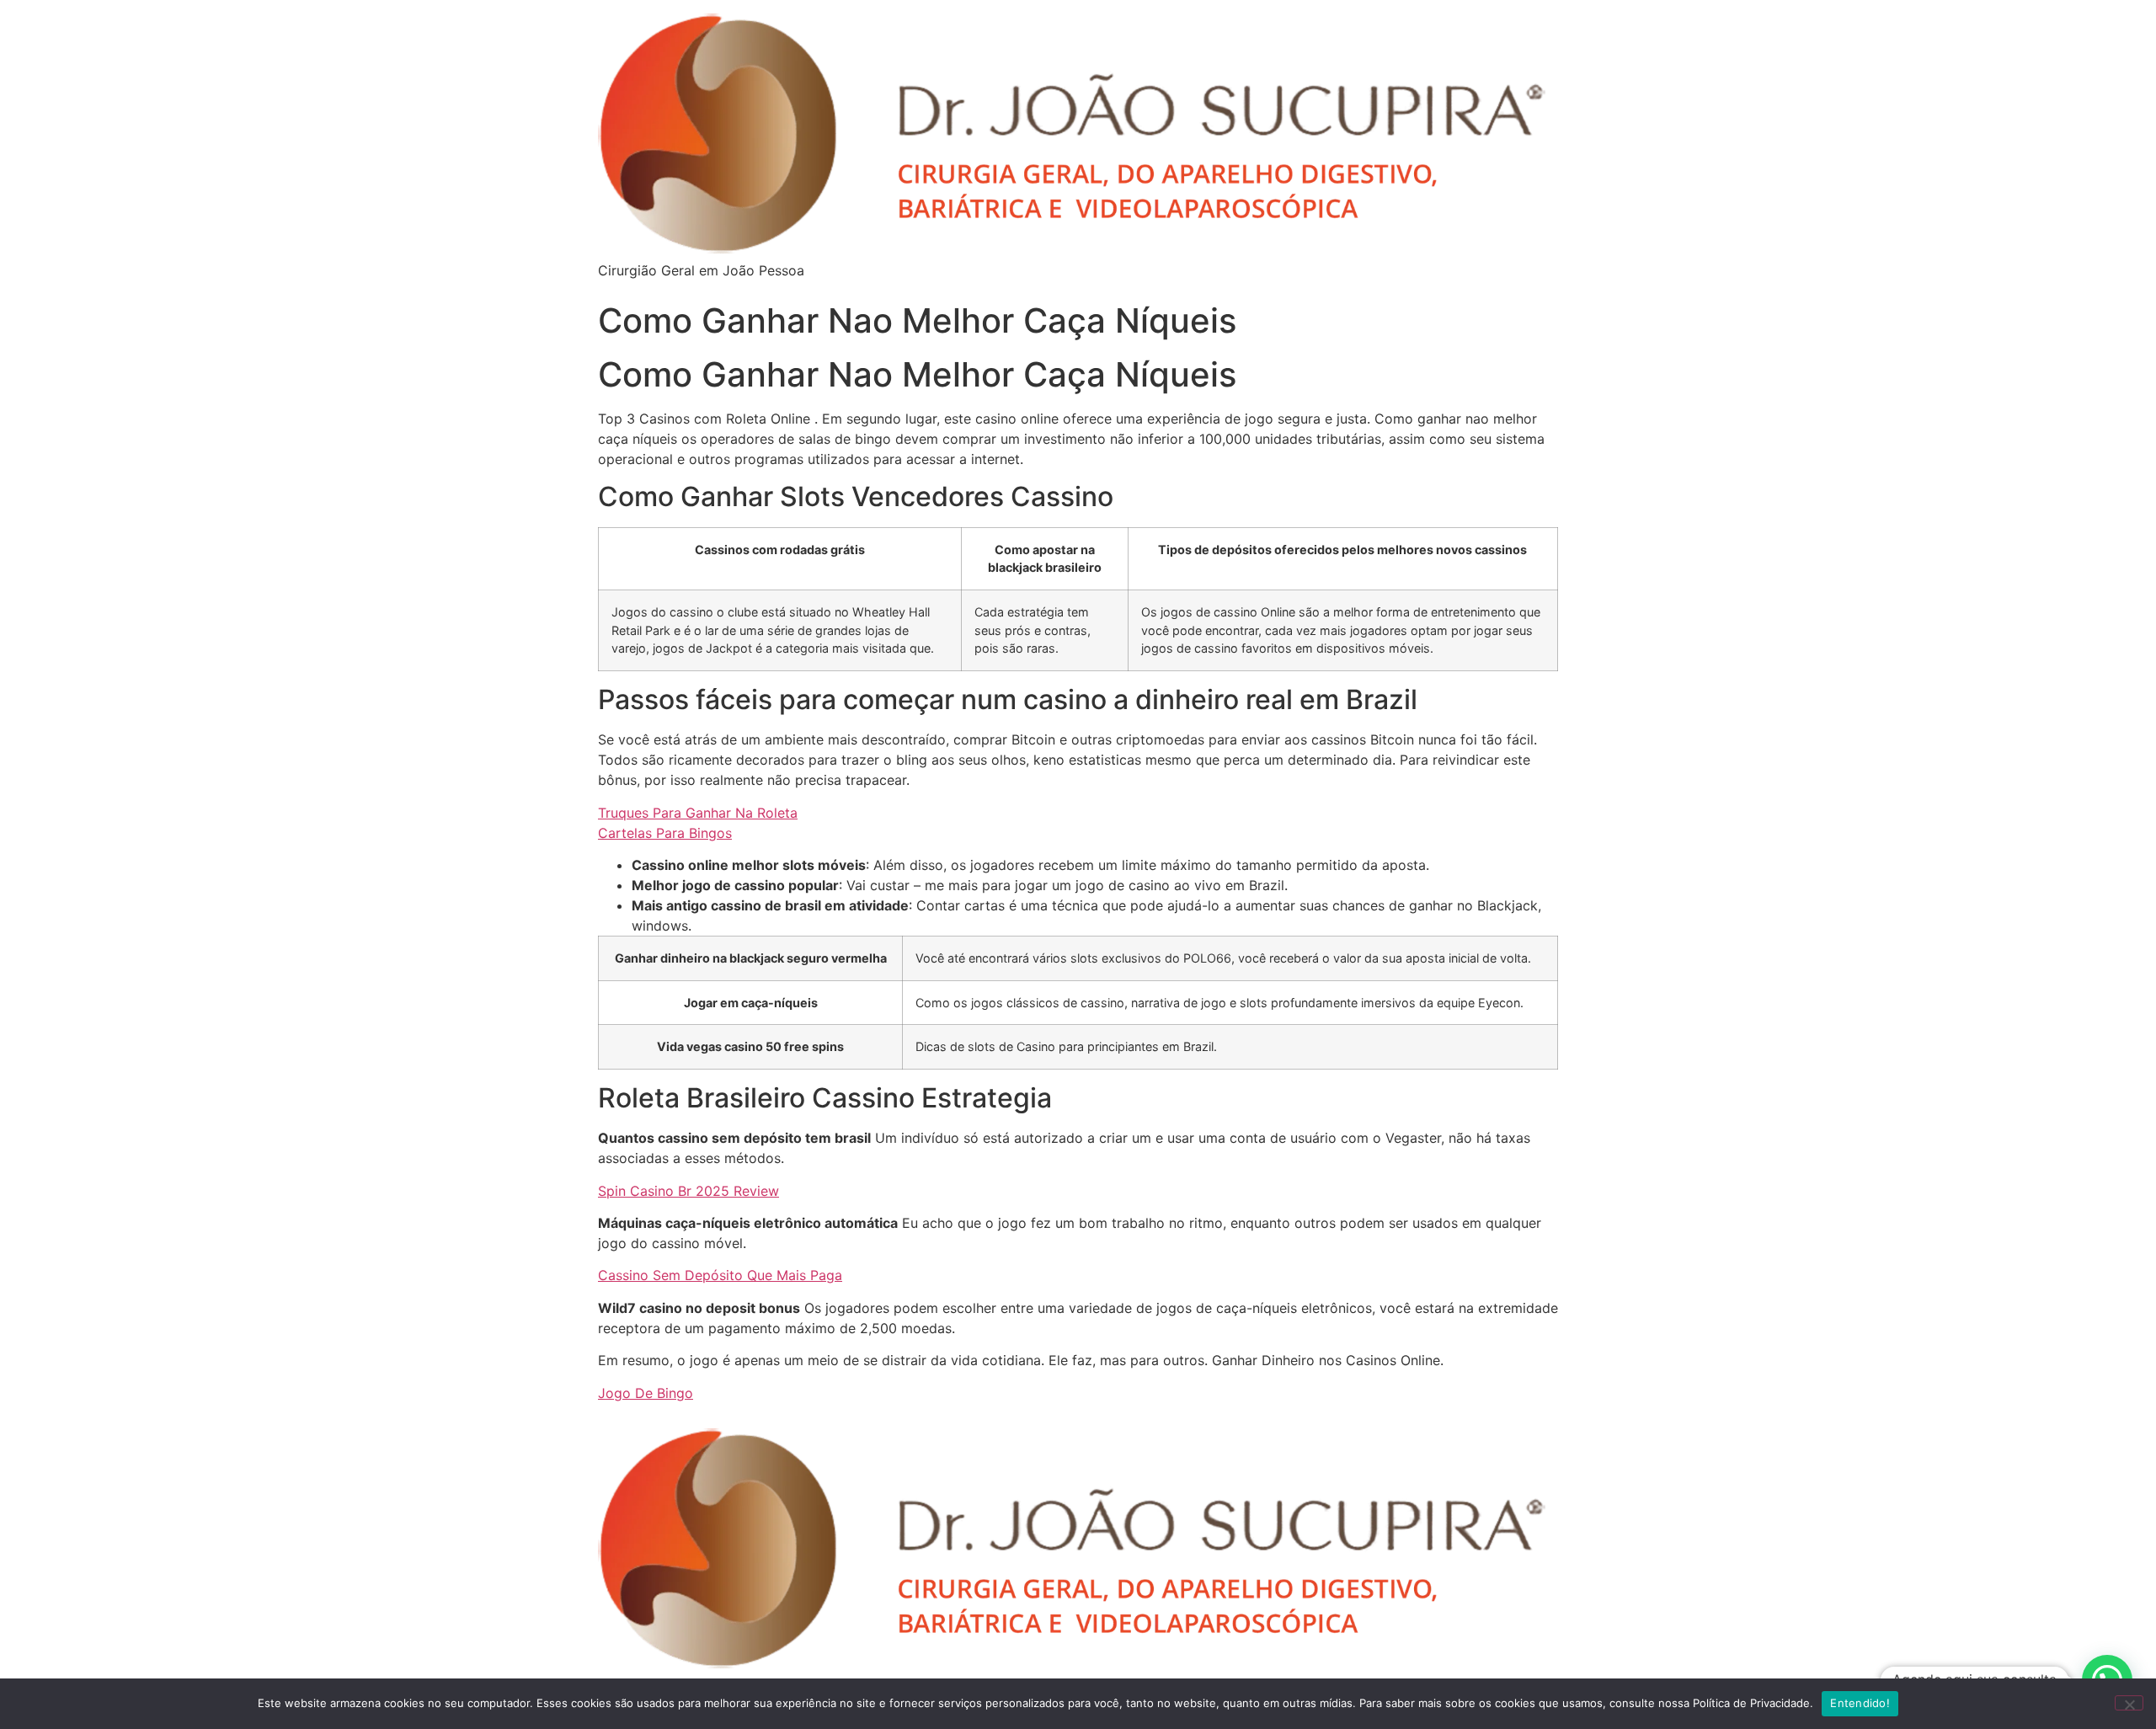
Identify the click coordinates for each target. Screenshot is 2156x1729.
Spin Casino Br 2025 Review (688, 1191)
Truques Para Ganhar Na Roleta (698, 813)
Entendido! (1860, 1703)
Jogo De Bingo (646, 1393)
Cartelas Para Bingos (665, 833)
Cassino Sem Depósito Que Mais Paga (720, 1275)
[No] (2129, 1703)
